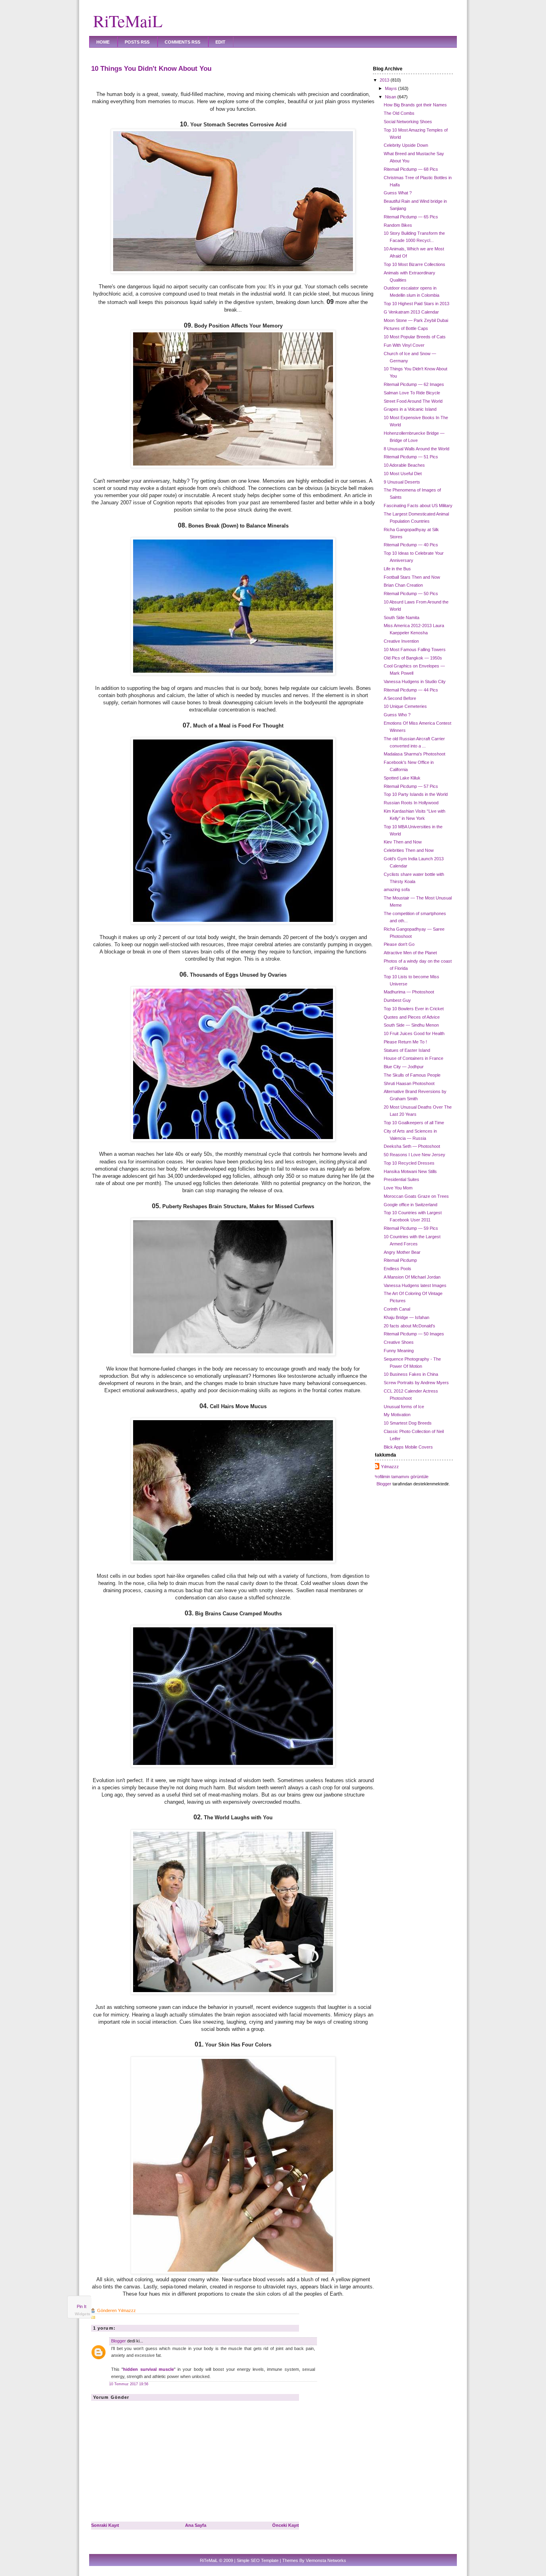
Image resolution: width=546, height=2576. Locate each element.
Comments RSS (182, 42)
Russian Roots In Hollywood (411, 803)
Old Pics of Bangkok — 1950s (413, 658)
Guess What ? (398, 193)
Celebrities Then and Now (409, 850)
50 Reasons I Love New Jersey (414, 1155)
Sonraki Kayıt (105, 2525)
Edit (220, 42)
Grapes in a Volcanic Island (410, 409)
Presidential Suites (402, 1179)
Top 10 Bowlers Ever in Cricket (414, 1009)
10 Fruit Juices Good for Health (414, 1033)
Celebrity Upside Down (406, 145)
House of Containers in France (413, 1058)
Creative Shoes (399, 1342)
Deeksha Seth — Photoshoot (412, 1146)
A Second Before (400, 698)
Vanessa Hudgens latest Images (415, 1285)
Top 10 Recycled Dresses (409, 1163)
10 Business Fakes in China (411, 1374)
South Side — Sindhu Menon (411, 1025)
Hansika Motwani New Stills (410, 1171)
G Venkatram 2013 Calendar (411, 312)
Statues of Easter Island (407, 1050)
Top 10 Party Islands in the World (416, 794)
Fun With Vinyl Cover (404, 345)
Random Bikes (398, 225)
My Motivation (397, 1415)
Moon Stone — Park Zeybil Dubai (416, 320)
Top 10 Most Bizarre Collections (414, 264)
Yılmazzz (390, 1467)
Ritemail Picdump (400, 1260)
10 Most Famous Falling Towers (415, 649)
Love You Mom (398, 1188)
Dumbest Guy (397, 1000)
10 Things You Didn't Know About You (151, 68)
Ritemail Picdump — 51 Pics (411, 457)
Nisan (391, 97)
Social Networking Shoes (408, 122)
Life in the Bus (397, 569)
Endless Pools (398, 1269)
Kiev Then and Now (403, 842)
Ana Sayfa (196, 2525)
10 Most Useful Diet (403, 474)
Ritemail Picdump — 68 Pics (411, 169)
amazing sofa (397, 889)
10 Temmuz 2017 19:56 (129, 2384)
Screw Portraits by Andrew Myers (416, 1383)
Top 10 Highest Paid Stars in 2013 (416, 304)
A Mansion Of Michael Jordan (412, 1277)
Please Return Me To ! (405, 1042)
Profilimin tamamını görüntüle (401, 1477)
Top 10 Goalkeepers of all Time (414, 1123)
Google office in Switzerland (410, 1205)
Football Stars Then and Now (412, 577)
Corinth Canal (397, 1309)
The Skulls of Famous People (412, 1075)
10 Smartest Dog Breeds (408, 1423)
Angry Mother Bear (402, 1252)
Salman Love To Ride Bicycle (412, 393)
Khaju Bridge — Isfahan (407, 1317)
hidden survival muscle (148, 2369)
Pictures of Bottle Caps (406, 328)
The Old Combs (399, 113)
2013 (385, 80)
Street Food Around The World (413, 401)
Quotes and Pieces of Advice (412, 1017)
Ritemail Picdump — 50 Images (414, 1334)
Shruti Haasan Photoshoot (409, 1083)
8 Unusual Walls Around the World (416, 449)
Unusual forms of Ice (404, 1407)
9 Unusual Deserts (402, 482)
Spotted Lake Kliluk (402, 778)
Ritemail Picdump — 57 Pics (411, 786)
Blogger (119, 2341)
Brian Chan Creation (403, 585)
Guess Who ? (397, 715)
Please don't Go (399, 944)
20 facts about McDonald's (409, 1326)
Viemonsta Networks (326, 2560)
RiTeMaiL (128, 21)
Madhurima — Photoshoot (409, 992)
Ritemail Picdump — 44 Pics (411, 690)
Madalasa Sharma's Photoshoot (414, 754)
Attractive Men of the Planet (410, 953)
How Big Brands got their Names (415, 105)
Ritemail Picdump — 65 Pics (411, 217)
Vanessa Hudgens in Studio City (415, 681)
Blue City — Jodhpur (404, 1067)
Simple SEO (248, 2560)
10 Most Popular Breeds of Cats (415, 337)
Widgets (83, 2314)
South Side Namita (402, 618)
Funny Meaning (399, 1351)
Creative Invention (401, 641)
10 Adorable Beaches (404, 465)
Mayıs (391, 88)
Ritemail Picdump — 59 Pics (411, 1228)
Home (103, 42)
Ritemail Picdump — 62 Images (414, 384)
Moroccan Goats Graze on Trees (416, 1196)
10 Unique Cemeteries (405, 706)
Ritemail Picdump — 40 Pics (411, 545)
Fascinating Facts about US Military (418, 506)
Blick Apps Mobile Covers (408, 1447)
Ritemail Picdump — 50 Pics (411, 594)
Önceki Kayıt (286, 2525)
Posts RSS (137, 42)
